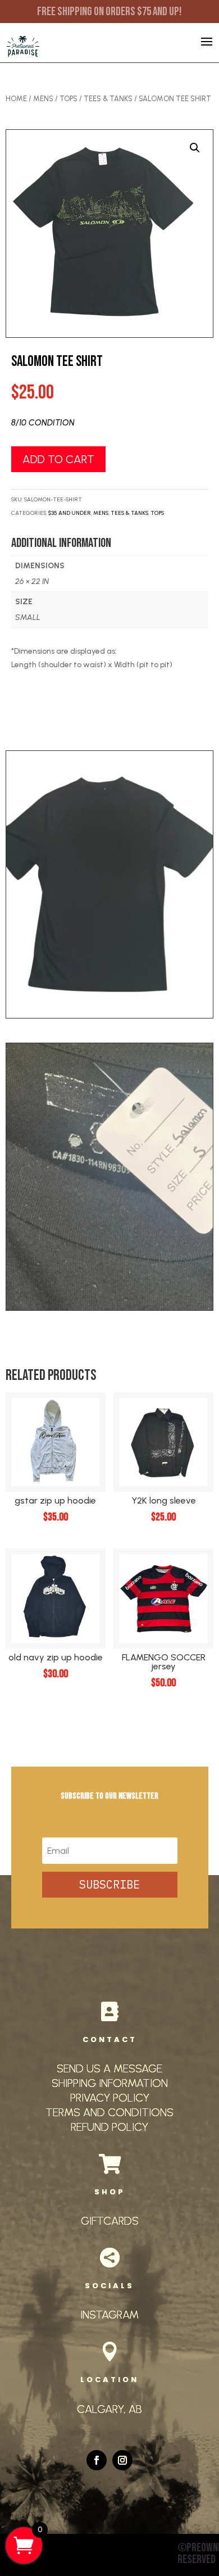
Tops (69, 99)
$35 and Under (70, 513)
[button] (195, 148)
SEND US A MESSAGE (109, 2068)
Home (16, 99)
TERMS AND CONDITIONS (109, 2112)
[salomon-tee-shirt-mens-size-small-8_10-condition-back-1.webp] (110, 1015)
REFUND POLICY (109, 2127)
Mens (43, 99)
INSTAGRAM (109, 2315)
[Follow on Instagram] (122, 2460)
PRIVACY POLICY (110, 2098)
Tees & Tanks (108, 99)
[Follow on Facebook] (97, 2460)
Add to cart (58, 459)
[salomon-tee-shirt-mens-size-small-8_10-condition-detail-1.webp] (110, 1308)
